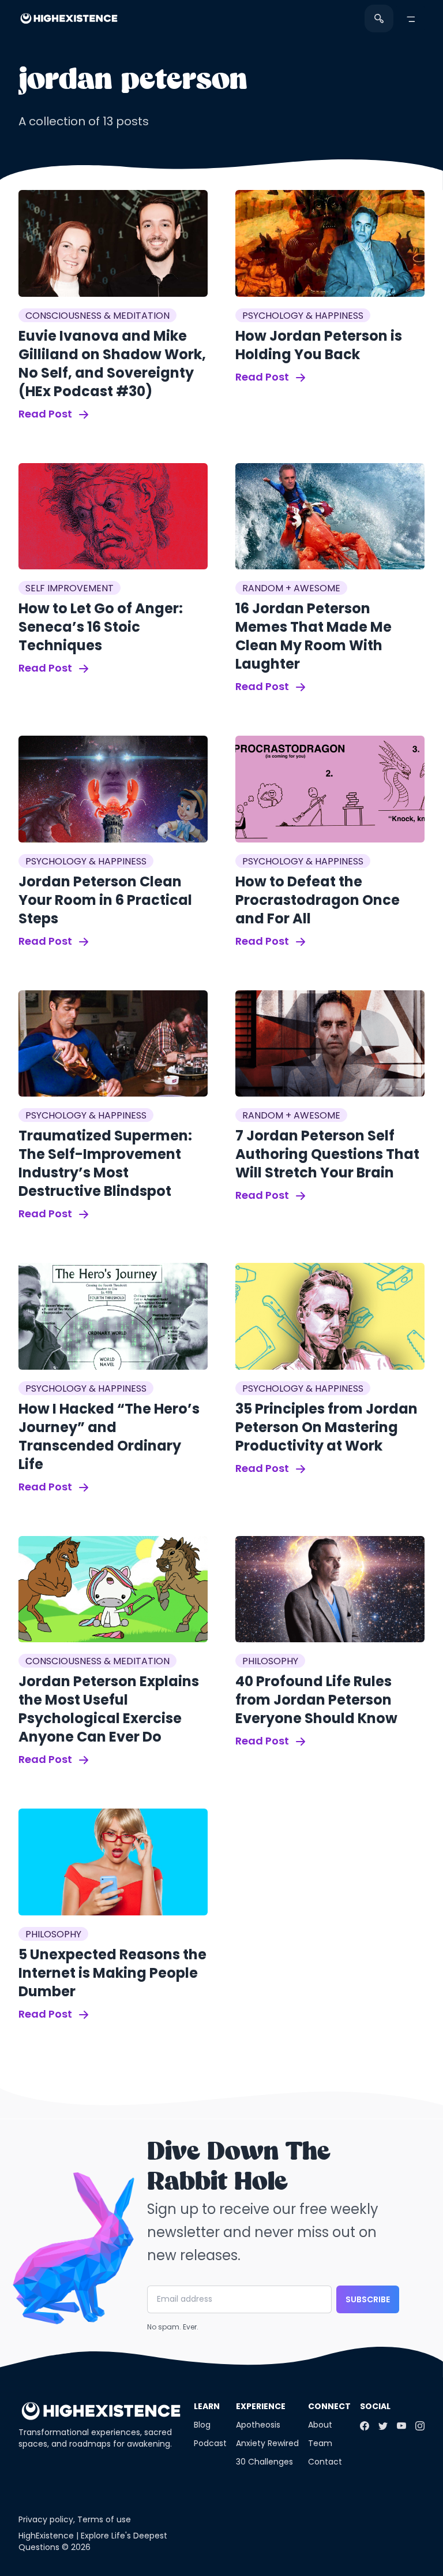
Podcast (210, 2443)
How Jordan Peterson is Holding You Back (319, 345)
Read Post (46, 414)
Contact (325, 2462)
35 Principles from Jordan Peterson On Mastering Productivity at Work (326, 1427)
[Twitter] (383, 2426)
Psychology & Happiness (303, 316)
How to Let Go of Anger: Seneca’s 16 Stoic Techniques (101, 627)
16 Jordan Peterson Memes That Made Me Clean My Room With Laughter (314, 636)
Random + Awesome (291, 588)
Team (320, 2443)
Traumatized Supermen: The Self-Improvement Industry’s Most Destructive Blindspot (105, 1163)
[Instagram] (420, 2426)
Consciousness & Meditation (97, 316)
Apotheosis (258, 2425)
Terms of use (104, 2519)
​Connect (329, 2406)
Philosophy (270, 1661)
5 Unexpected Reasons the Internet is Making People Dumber (112, 1973)
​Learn (207, 2406)
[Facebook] (365, 2426)
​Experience (261, 2406)
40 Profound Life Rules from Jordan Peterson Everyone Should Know (316, 1700)
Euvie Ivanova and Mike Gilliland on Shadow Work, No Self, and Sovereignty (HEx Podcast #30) (112, 364)
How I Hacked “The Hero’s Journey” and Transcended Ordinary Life (109, 1436)
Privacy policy (46, 2519)
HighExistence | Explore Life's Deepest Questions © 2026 (93, 2541)
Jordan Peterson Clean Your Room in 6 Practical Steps (105, 900)
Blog (202, 2425)
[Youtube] (401, 2426)
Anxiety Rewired (267, 2443)
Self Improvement (70, 588)
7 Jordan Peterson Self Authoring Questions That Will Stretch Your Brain (327, 1154)
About (320, 2425)
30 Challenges (264, 2462)
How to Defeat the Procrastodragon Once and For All (318, 900)
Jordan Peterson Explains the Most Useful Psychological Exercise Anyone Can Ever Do (109, 1709)
